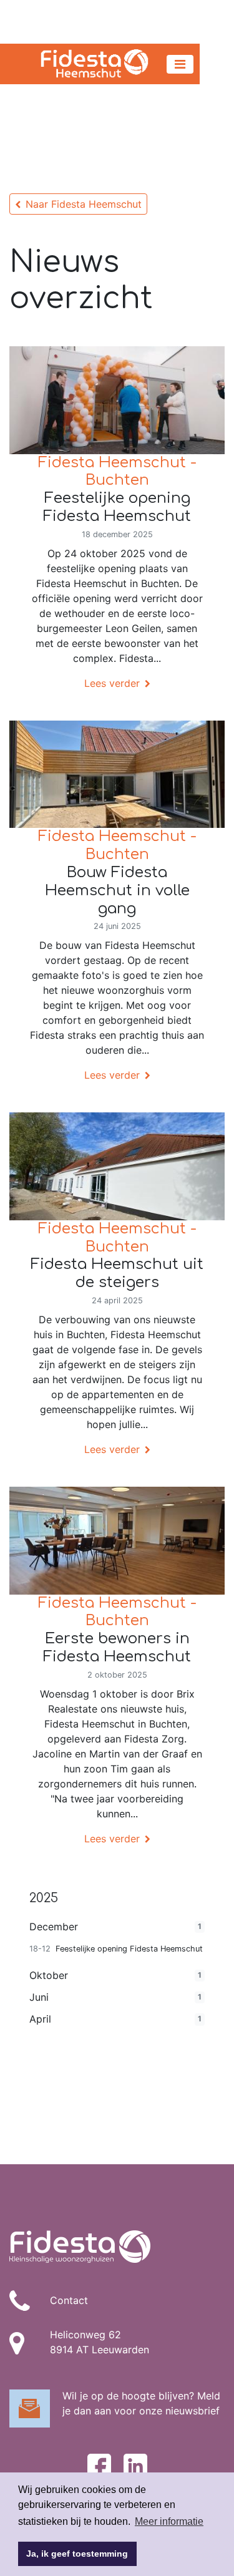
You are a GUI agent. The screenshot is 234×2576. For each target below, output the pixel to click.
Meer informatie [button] (169, 2521)
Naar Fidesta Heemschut (84, 204)
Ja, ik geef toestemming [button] (77, 2554)
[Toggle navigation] (180, 64)
